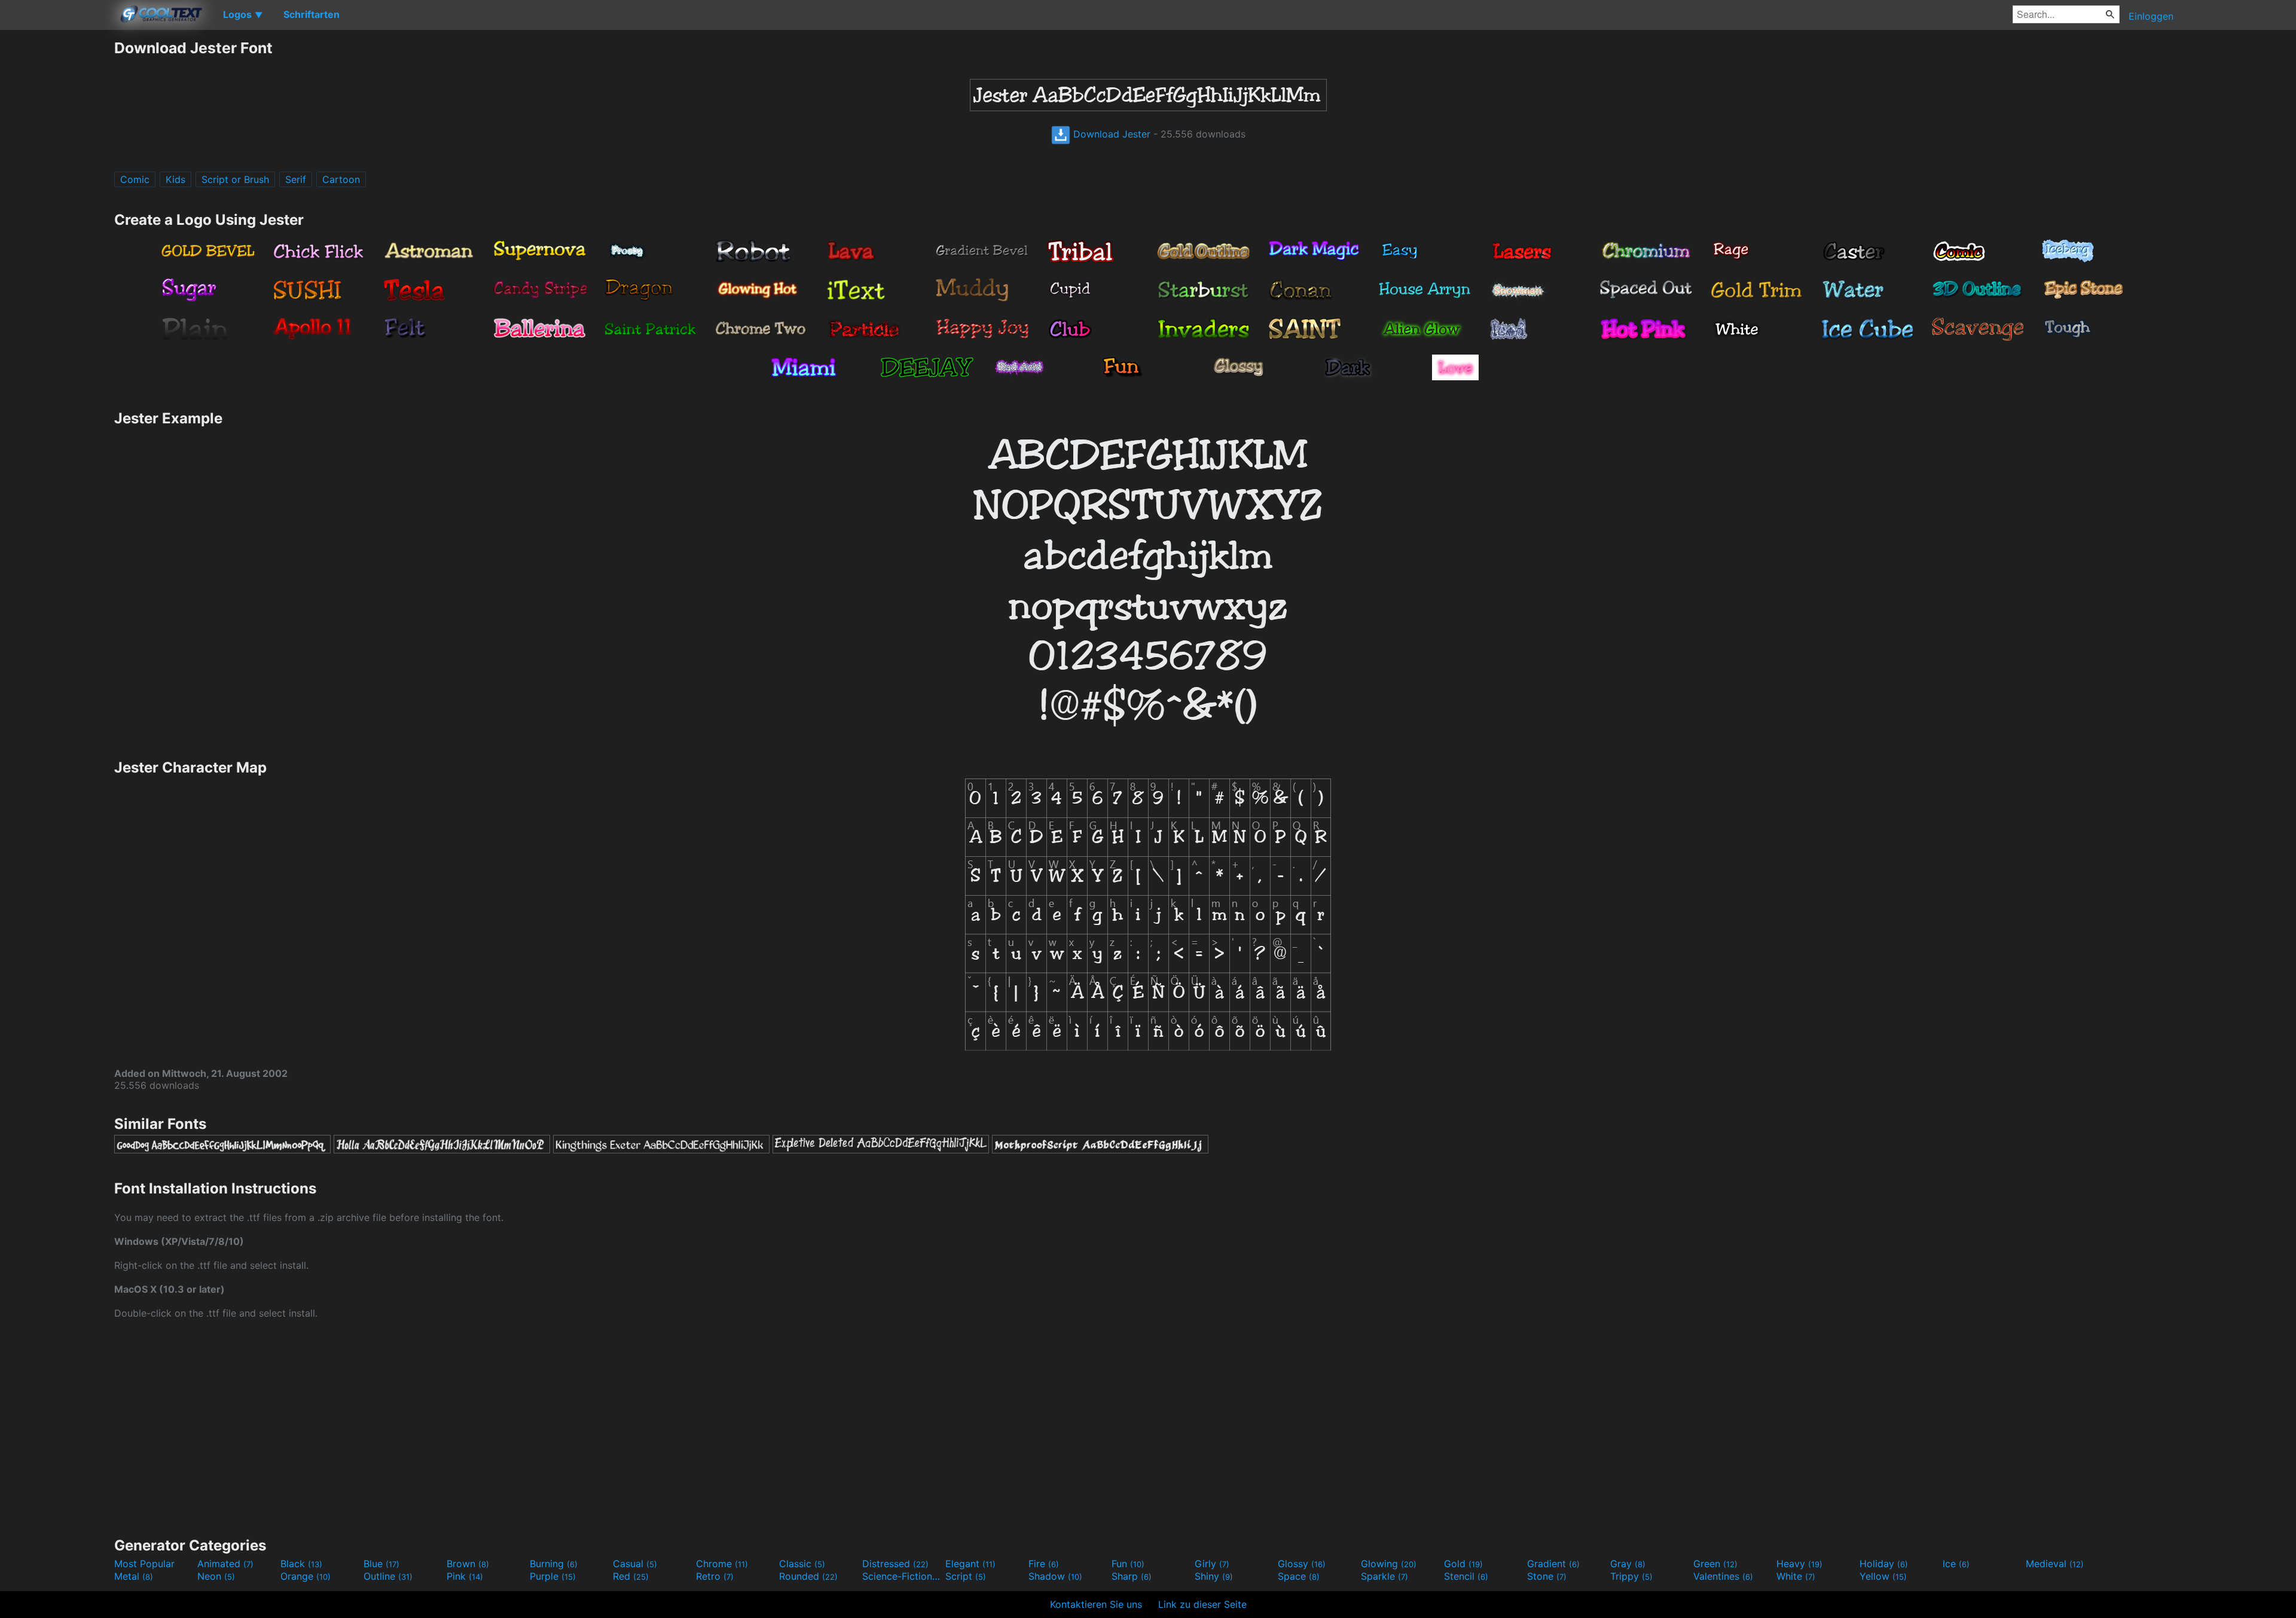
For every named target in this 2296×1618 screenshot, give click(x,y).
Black (301, 1564)
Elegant (970, 1564)
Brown (468, 1564)
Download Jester (1110, 134)
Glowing (1389, 1564)
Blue (381, 1564)
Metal (134, 1576)
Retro (715, 1576)
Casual (635, 1564)
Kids (175, 179)
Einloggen (2151, 16)
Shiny (1214, 1576)
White (1796, 1576)
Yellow (1883, 1576)
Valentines (1723, 1576)
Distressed (895, 1564)
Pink (465, 1576)
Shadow (1055, 1576)
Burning (554, 1564)
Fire (1044, 1564)
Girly (1212, 1564)
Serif (296, 179)
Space (1299, 1576)
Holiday (1884, 1564)
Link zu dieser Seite (1202, 1604)
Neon (216, 1576)
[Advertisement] (57, 218)
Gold (1463, 1564)
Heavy (1799, 1564)
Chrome (722, 1564)
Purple (553, 1576)
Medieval (2055, 1564)
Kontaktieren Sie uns (1096, 1604)
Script (966, 1576)
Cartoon (341, 179)
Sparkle (1384, 1576)
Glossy (1302, 1564)
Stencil (1466, 1576)
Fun (1128, 1564)
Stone (1547, 1576)
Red (631, 1576)
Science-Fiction (902, 1576)
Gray (1628, 1564)
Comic (135, 179)
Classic (802, 1564)
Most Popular (144, 1564)
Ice (1956, 1564)
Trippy (1631, 1576)
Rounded (808, 1576)
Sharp (1132, 1576)
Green (1715, 1564)
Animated (225, 1564)
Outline (388, 1576)
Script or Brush (235, 179)
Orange (306, 1576)
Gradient (1553, 1564)
